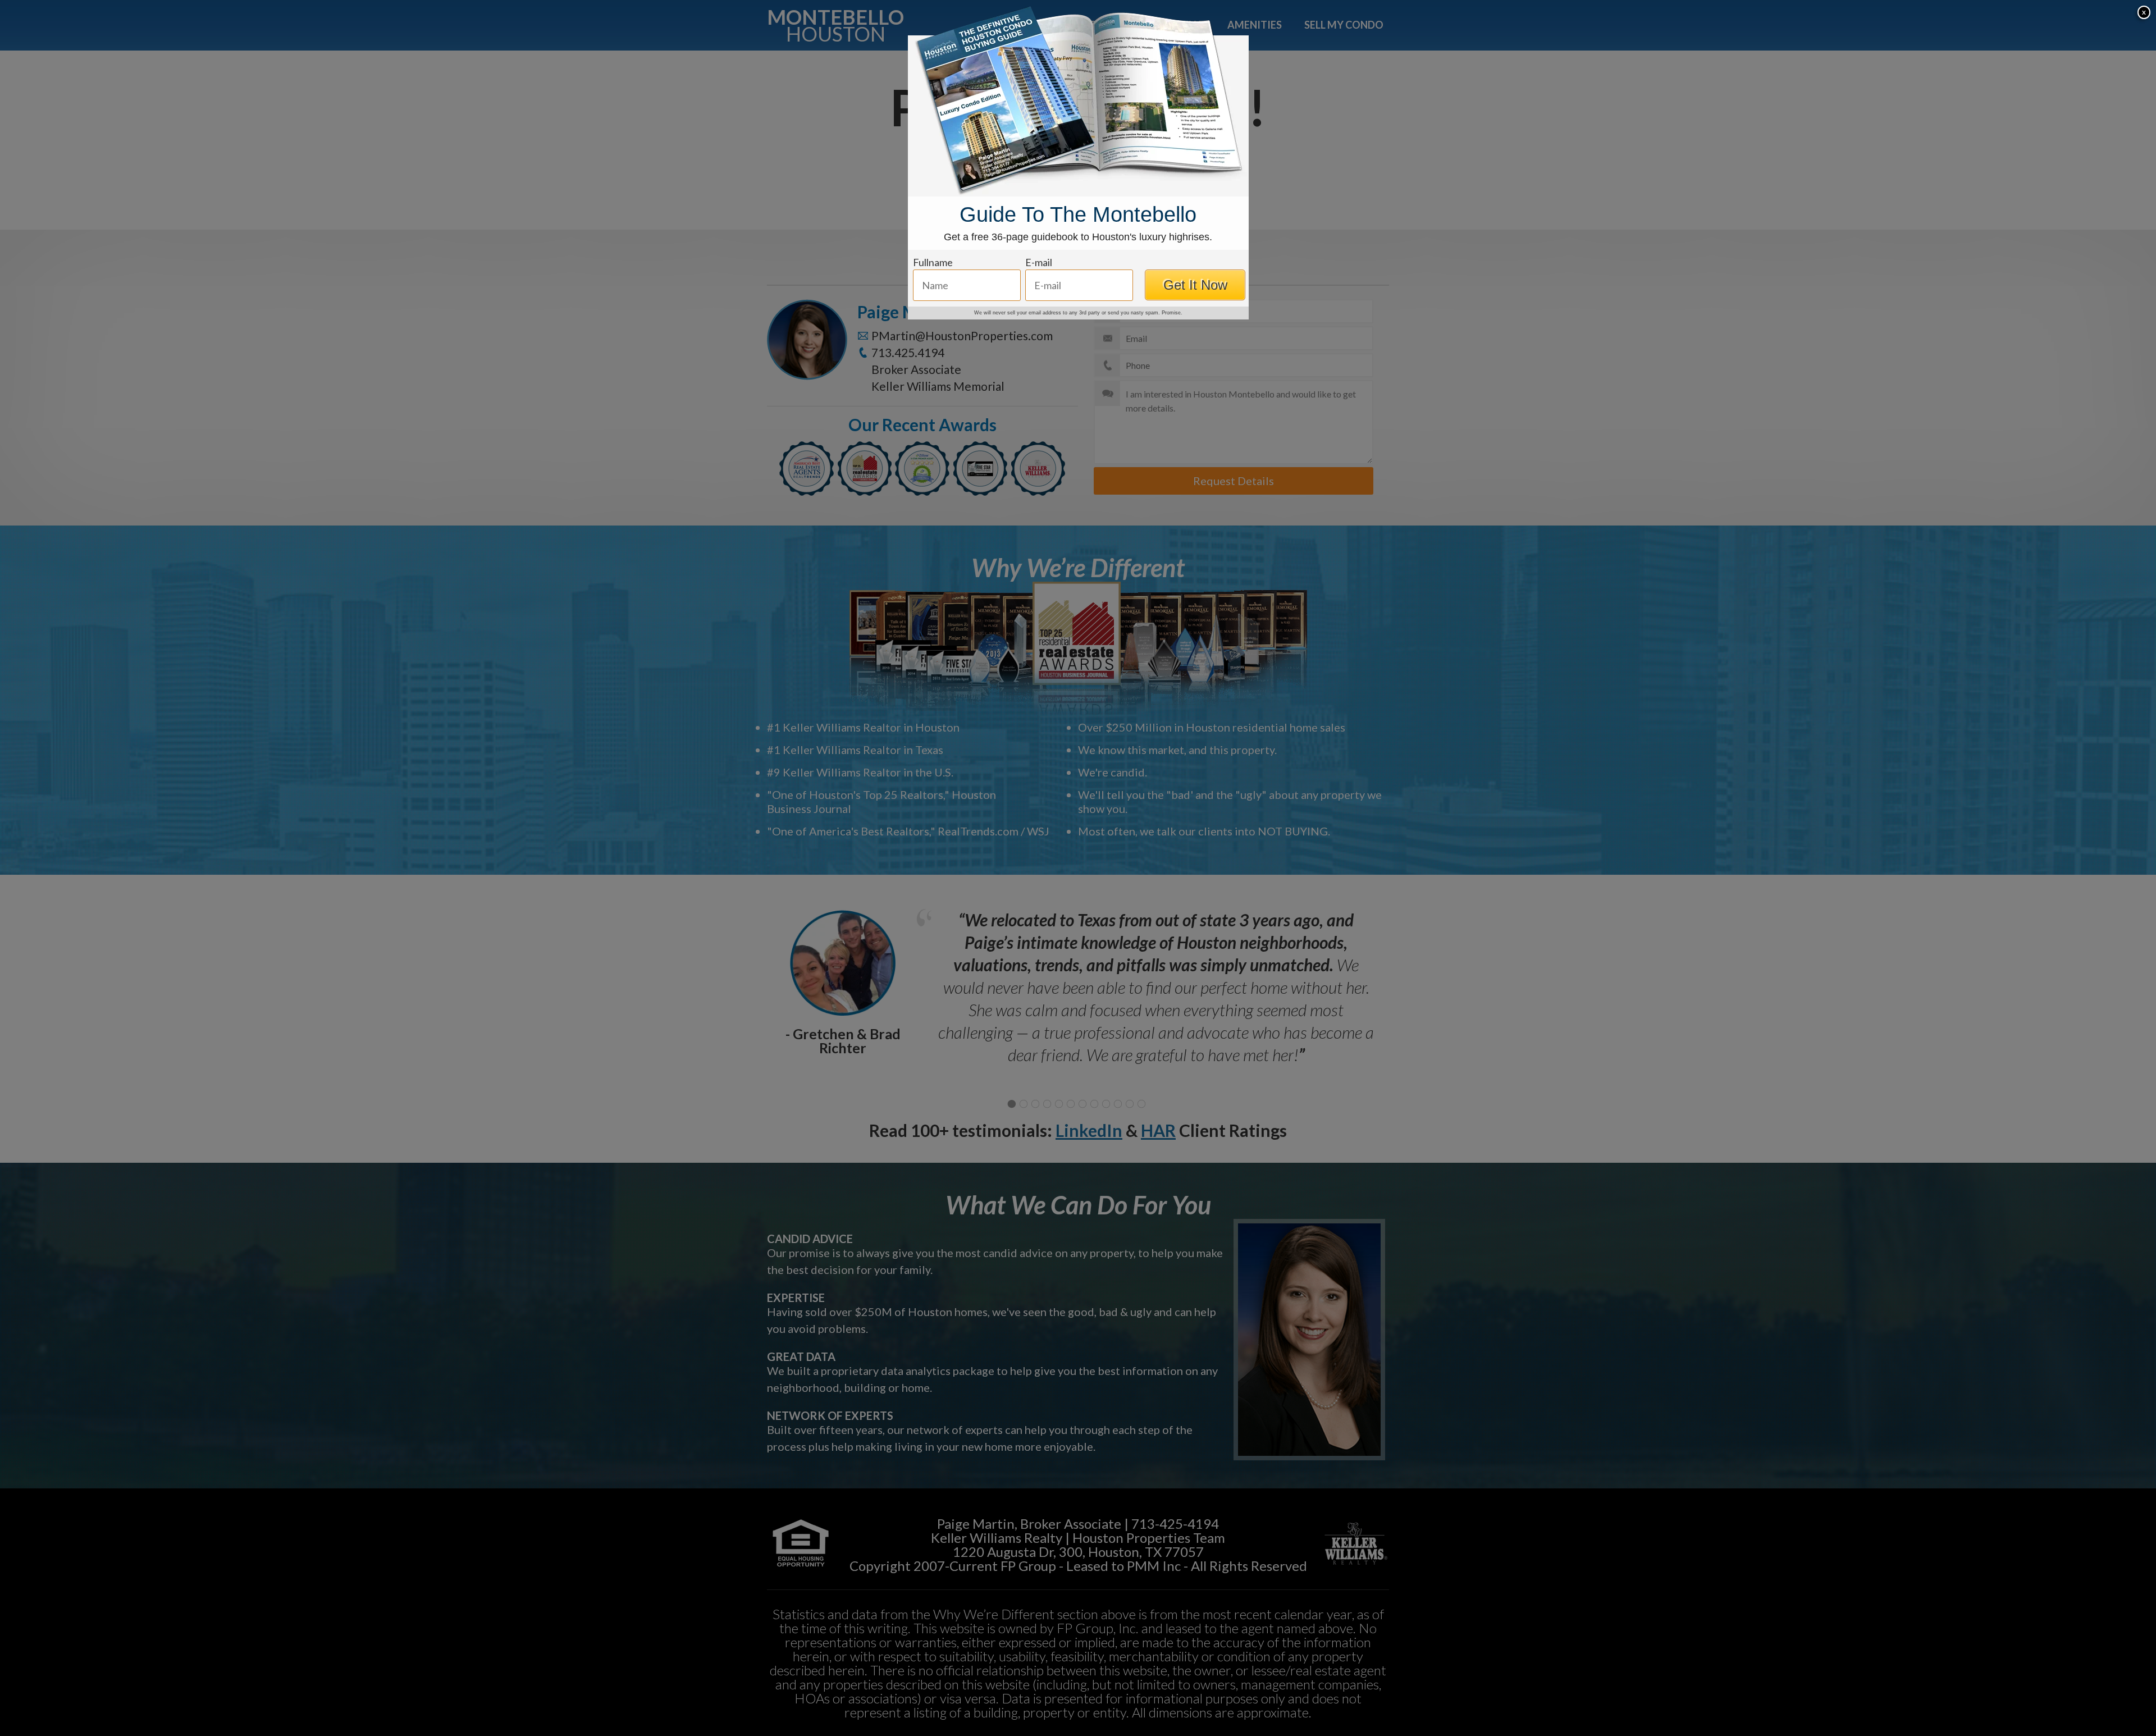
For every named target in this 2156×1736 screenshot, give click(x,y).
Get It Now (1195, 285)
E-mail (1039, 262)
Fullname (933, 262)
